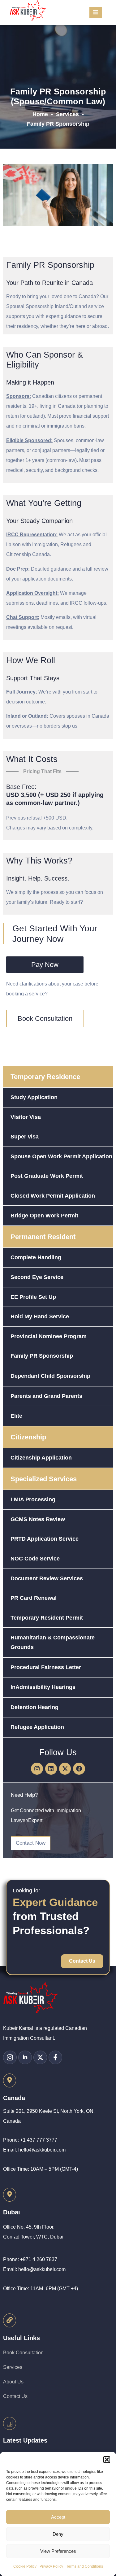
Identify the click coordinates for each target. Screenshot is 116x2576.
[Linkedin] (51, 1769)
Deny (58, 2534)
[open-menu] (96, 12)
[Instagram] (37, 1769)
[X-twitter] (65, 1769)
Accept (58, 2517)
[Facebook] (79, 1769)
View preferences (58, 2551)
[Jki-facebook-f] (55, 2057)
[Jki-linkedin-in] (25, 2057)
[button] (107, 2460)
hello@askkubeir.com (42, 2150)
